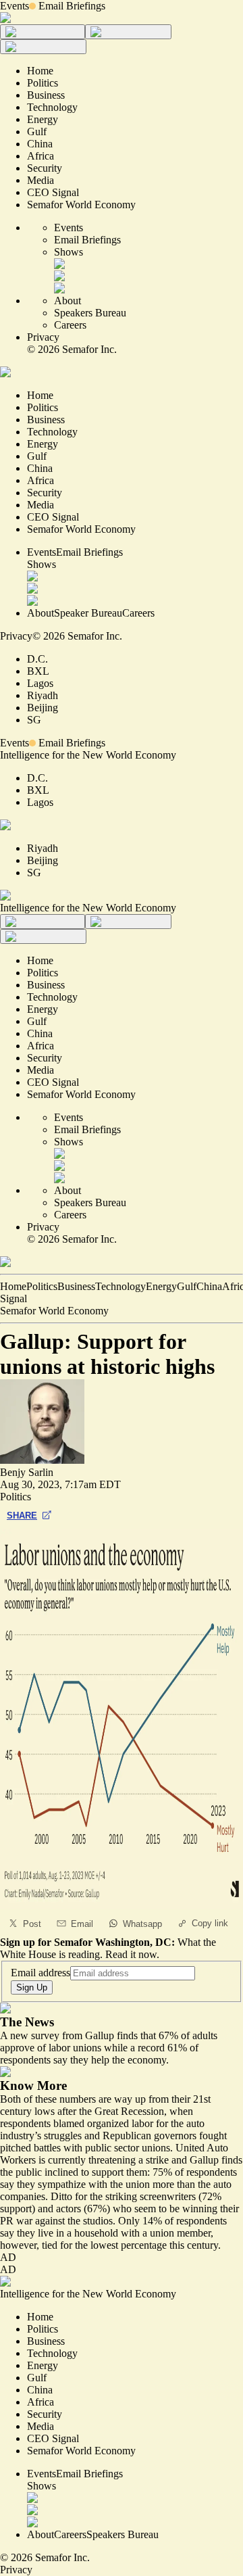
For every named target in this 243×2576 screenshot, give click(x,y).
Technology (120, 1286)
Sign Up (32, 1987)
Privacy (43, 337)
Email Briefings (72, 6)
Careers (70, 325)
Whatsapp (142, 1924)
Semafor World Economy (54, 1311)
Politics (42, 1286)
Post (32, 1924)
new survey (35, 2035)
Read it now (131, 1954)
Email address (40, 1973)
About (67, 301)
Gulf (187, 1286)
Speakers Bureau (90, 313)
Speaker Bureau (88, 613)
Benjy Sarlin (27, 1472)
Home (13, 1286)
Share (22, 1516)
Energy (161, 1286)
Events (15, 6)
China (209, 1286)
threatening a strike (130, 2160)
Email (82, 1924)
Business (76, 1286)
